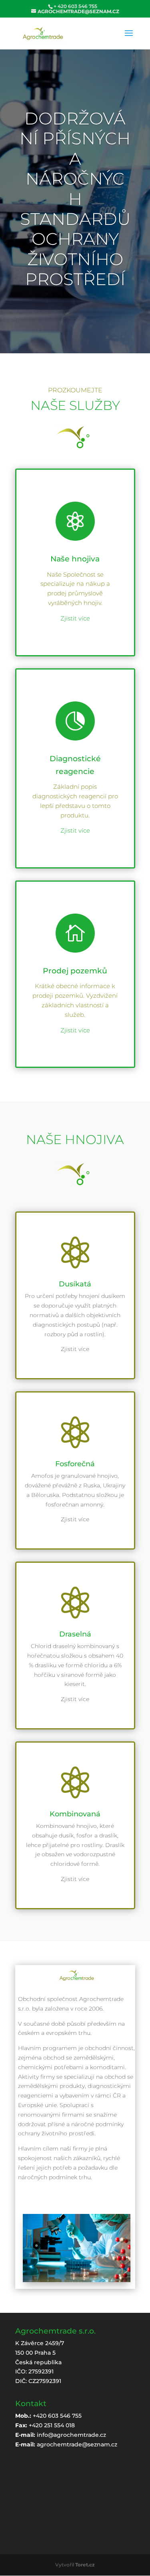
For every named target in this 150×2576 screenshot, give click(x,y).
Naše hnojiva (75, 559)
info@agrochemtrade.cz (71, 2435)
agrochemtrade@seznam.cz (77, 2444)
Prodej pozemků (75, 971)
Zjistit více (75, 618)
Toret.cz (85, 2565)
